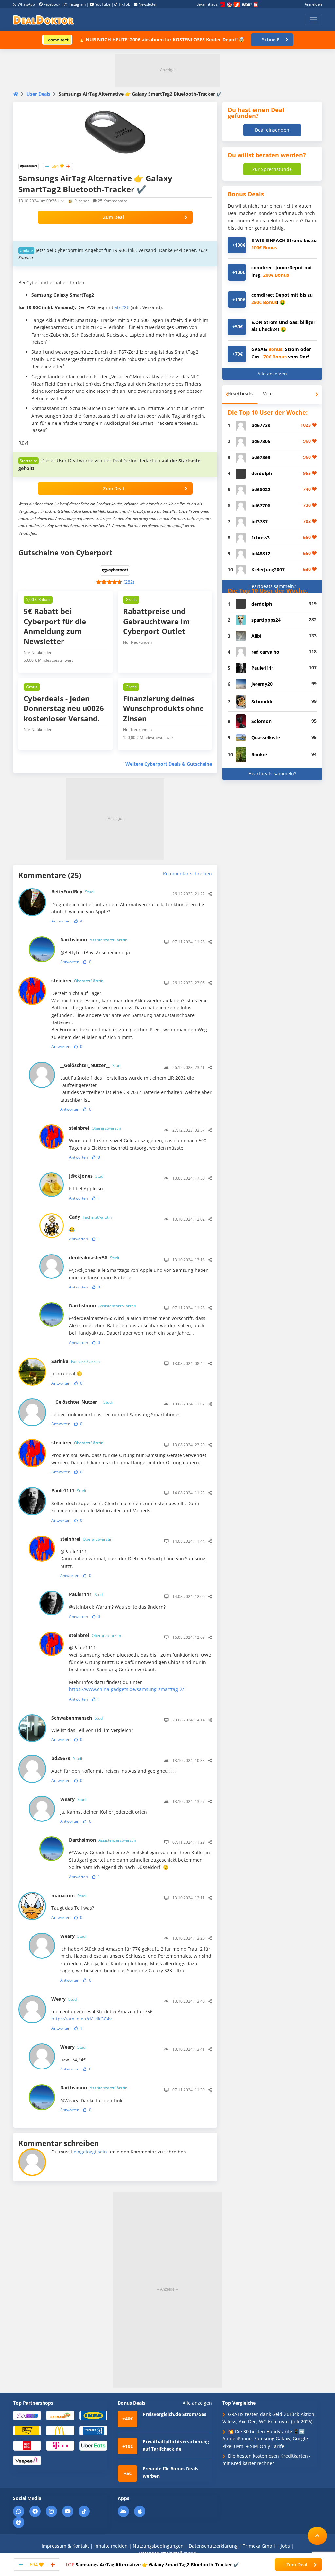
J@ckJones (87, 1176)
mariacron (69, 1895)
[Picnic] (27, 2445)
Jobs (285, 2546)
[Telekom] (60, 2445)
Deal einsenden (272, 130)
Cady (90, 1217)
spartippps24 (266, 620)
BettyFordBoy (73, 892)
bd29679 (67, 1758)
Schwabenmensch (78, 1718)
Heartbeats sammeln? (272, 586)
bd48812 (261, 553)
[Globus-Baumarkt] (60, 2415)
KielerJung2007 (268, 569)
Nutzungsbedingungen (158, 2546)
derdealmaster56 (94, 1258)
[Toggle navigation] (313, 20)
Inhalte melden (111, 2546)
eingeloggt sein (90, 2152)
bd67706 (261, 505)
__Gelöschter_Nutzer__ (91, 1065)
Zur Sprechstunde (272, 169)
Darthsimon (94, 940)
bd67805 (261, 441)
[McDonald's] (60, 2430)
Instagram (77, 4)
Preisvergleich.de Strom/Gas (175, 2414)
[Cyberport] (28, 166)
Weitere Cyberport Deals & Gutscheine (169, 764)
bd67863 (261, 457)
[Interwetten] (27, 2430)
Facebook (52, 4)
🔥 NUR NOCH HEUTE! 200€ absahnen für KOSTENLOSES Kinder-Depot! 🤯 (162, 39)
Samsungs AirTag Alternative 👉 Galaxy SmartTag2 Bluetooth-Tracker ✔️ (152, 2564)
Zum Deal (114, 217)
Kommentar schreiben (187, 874)
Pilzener (82, 201)
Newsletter (148, 4)
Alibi (256, 636)
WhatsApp (26, 4)
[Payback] (93, 2430)
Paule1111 (69, 1491)
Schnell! (271, 39)
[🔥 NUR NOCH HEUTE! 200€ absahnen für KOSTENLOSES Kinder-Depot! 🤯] (57, 39)
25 (113, 201)
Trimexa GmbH (259, 2546)
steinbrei (77, 981)
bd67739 (261, 425)
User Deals (38, 94)
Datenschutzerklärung (213, 2546)
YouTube (103, 4)
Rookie (259, 754)
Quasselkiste (266, 737)
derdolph (262, 473)
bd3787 (259, 521)
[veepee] (27, 2460)
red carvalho (265, 652)
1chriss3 (260, 537)
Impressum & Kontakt (65, 2546)
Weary (73, 1799)
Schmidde (262, 701)
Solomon (261, 721)
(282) (129, 582)
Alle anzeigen (272, 374)
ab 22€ (122, 307)
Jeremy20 (262, 684)
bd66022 (261, 489)
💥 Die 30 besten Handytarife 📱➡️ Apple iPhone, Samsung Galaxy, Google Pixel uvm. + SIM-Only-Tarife (265, 2439)
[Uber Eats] (93, 2445)
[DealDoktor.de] (44, 20)
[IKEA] (93, 2415)
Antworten (61, 921)
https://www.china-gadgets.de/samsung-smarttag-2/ (126, 1689)
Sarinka (76, 1361)
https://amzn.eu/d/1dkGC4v (81, 2019)
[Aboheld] (27, 2415)
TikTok (124, 4)
